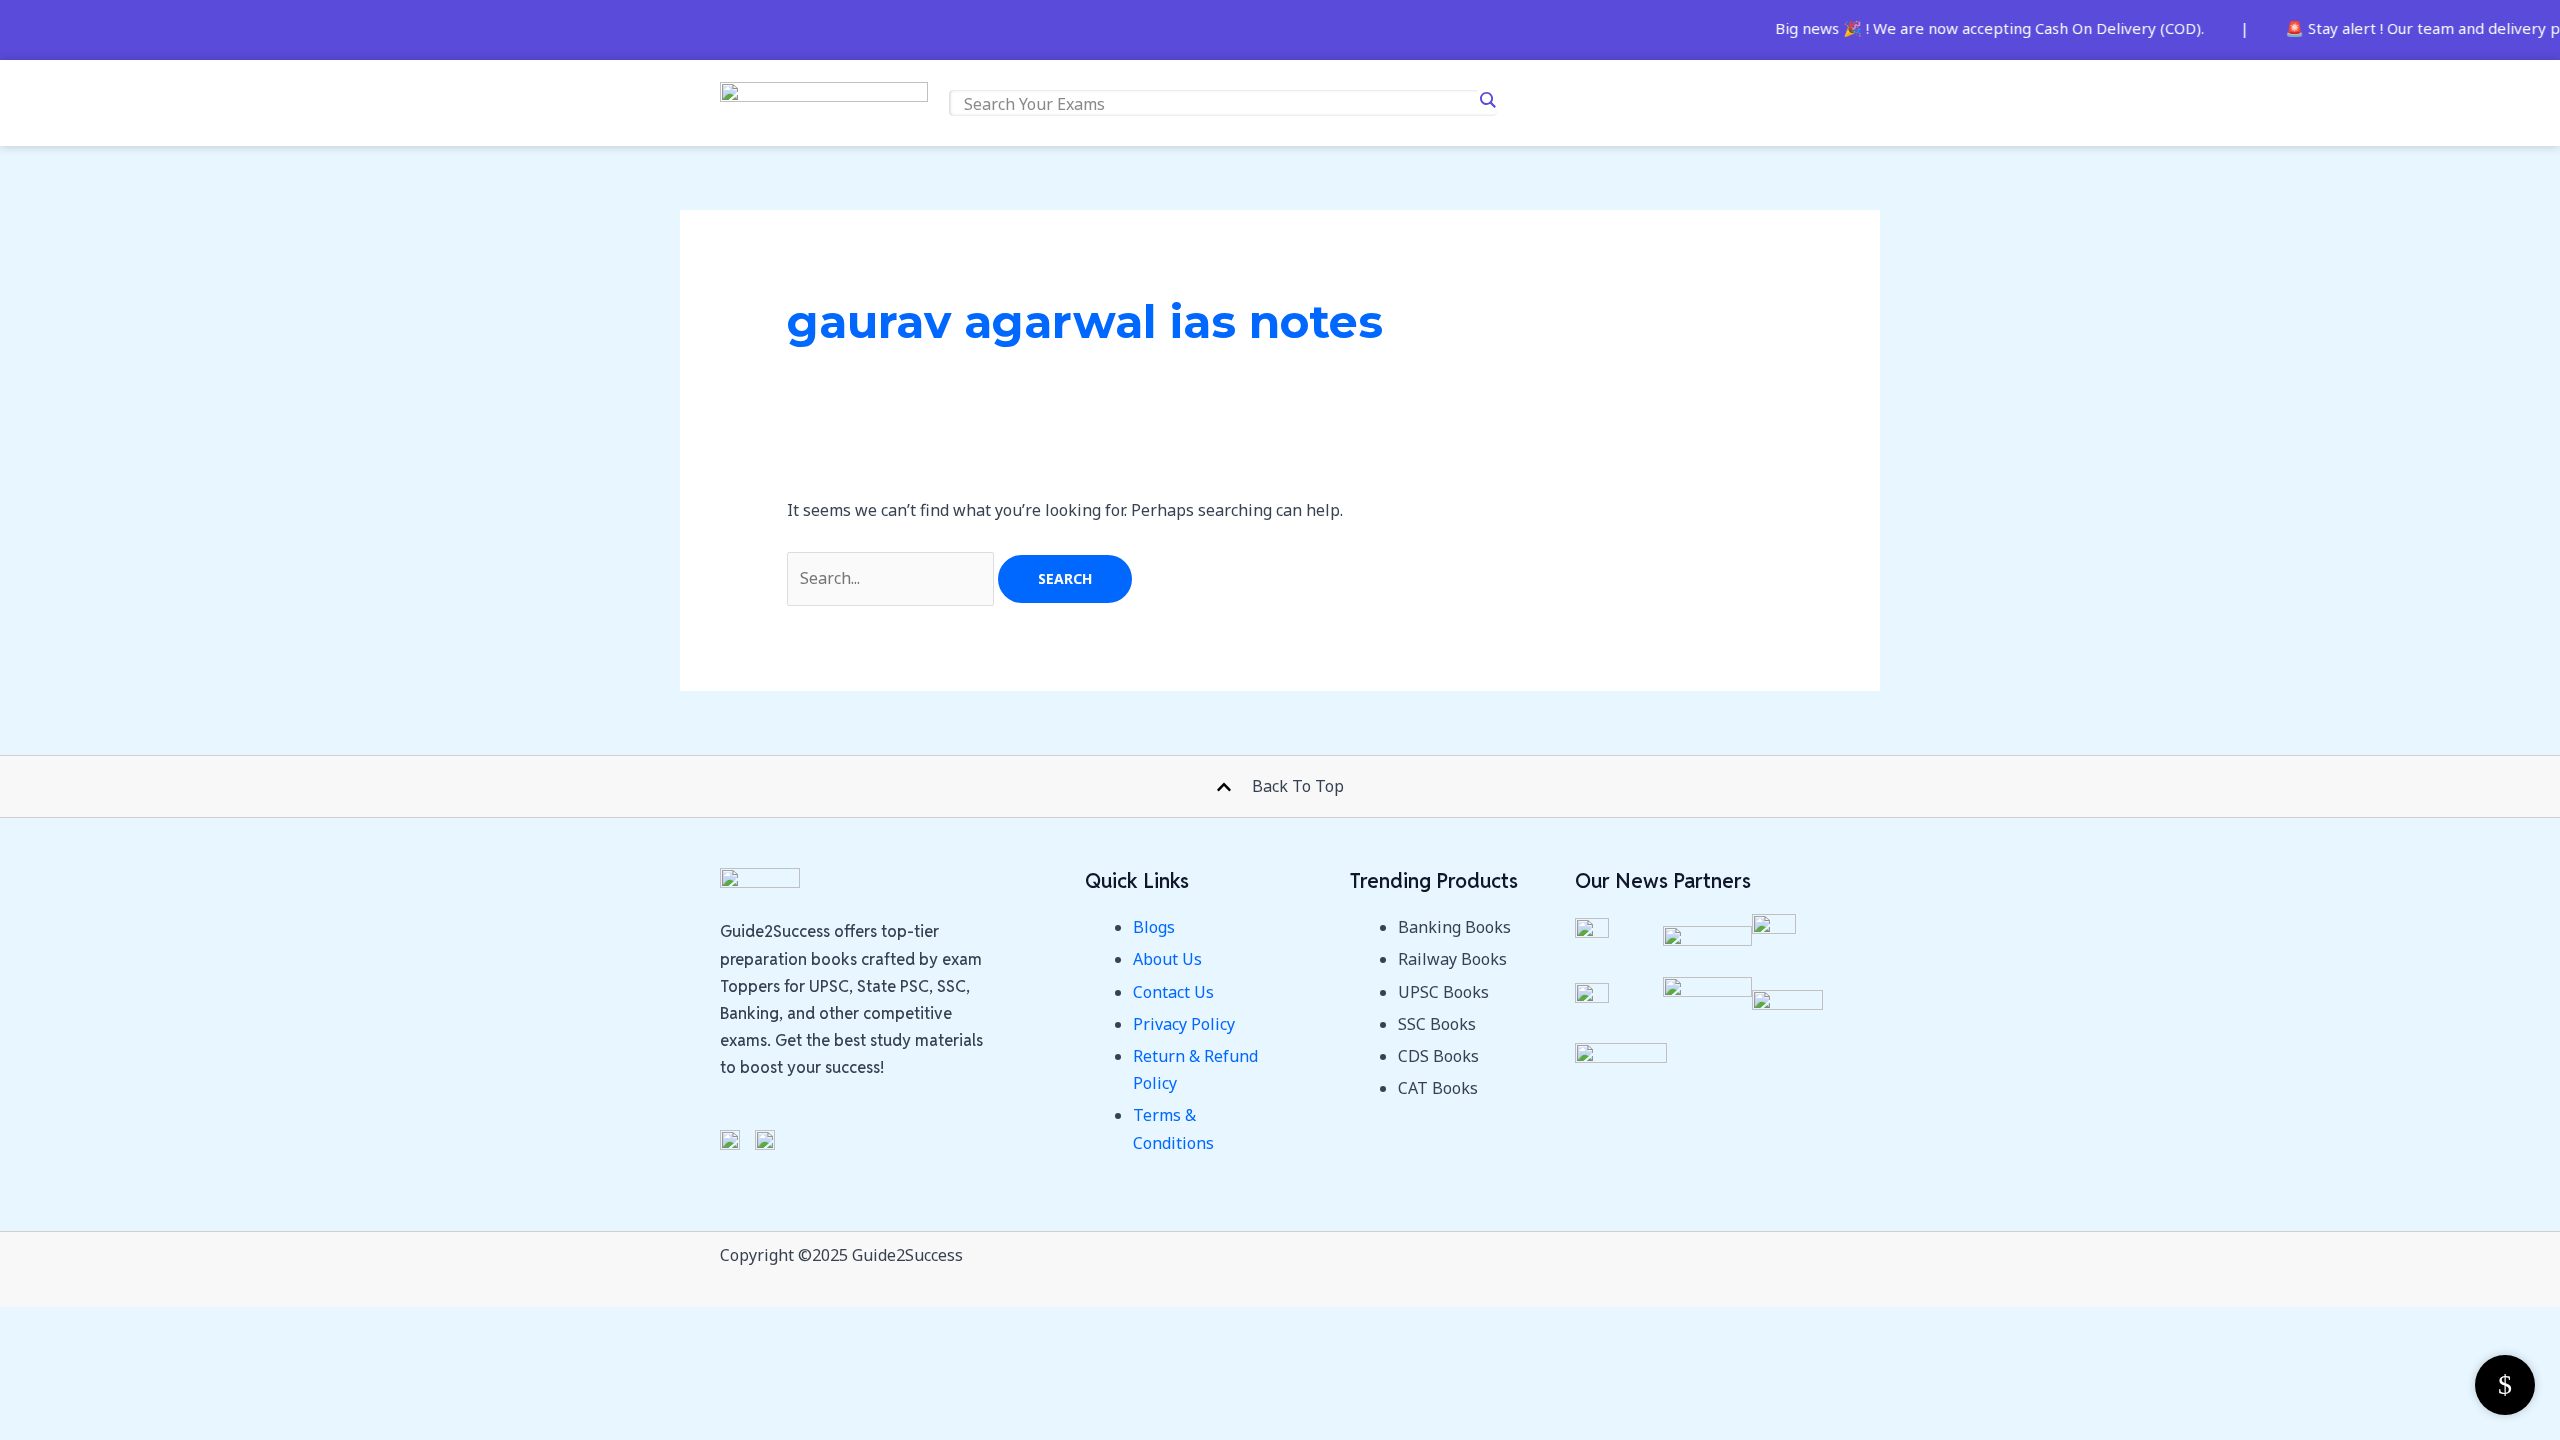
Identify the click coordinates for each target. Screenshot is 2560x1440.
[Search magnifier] (1487, 100)
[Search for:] (892, 578)
